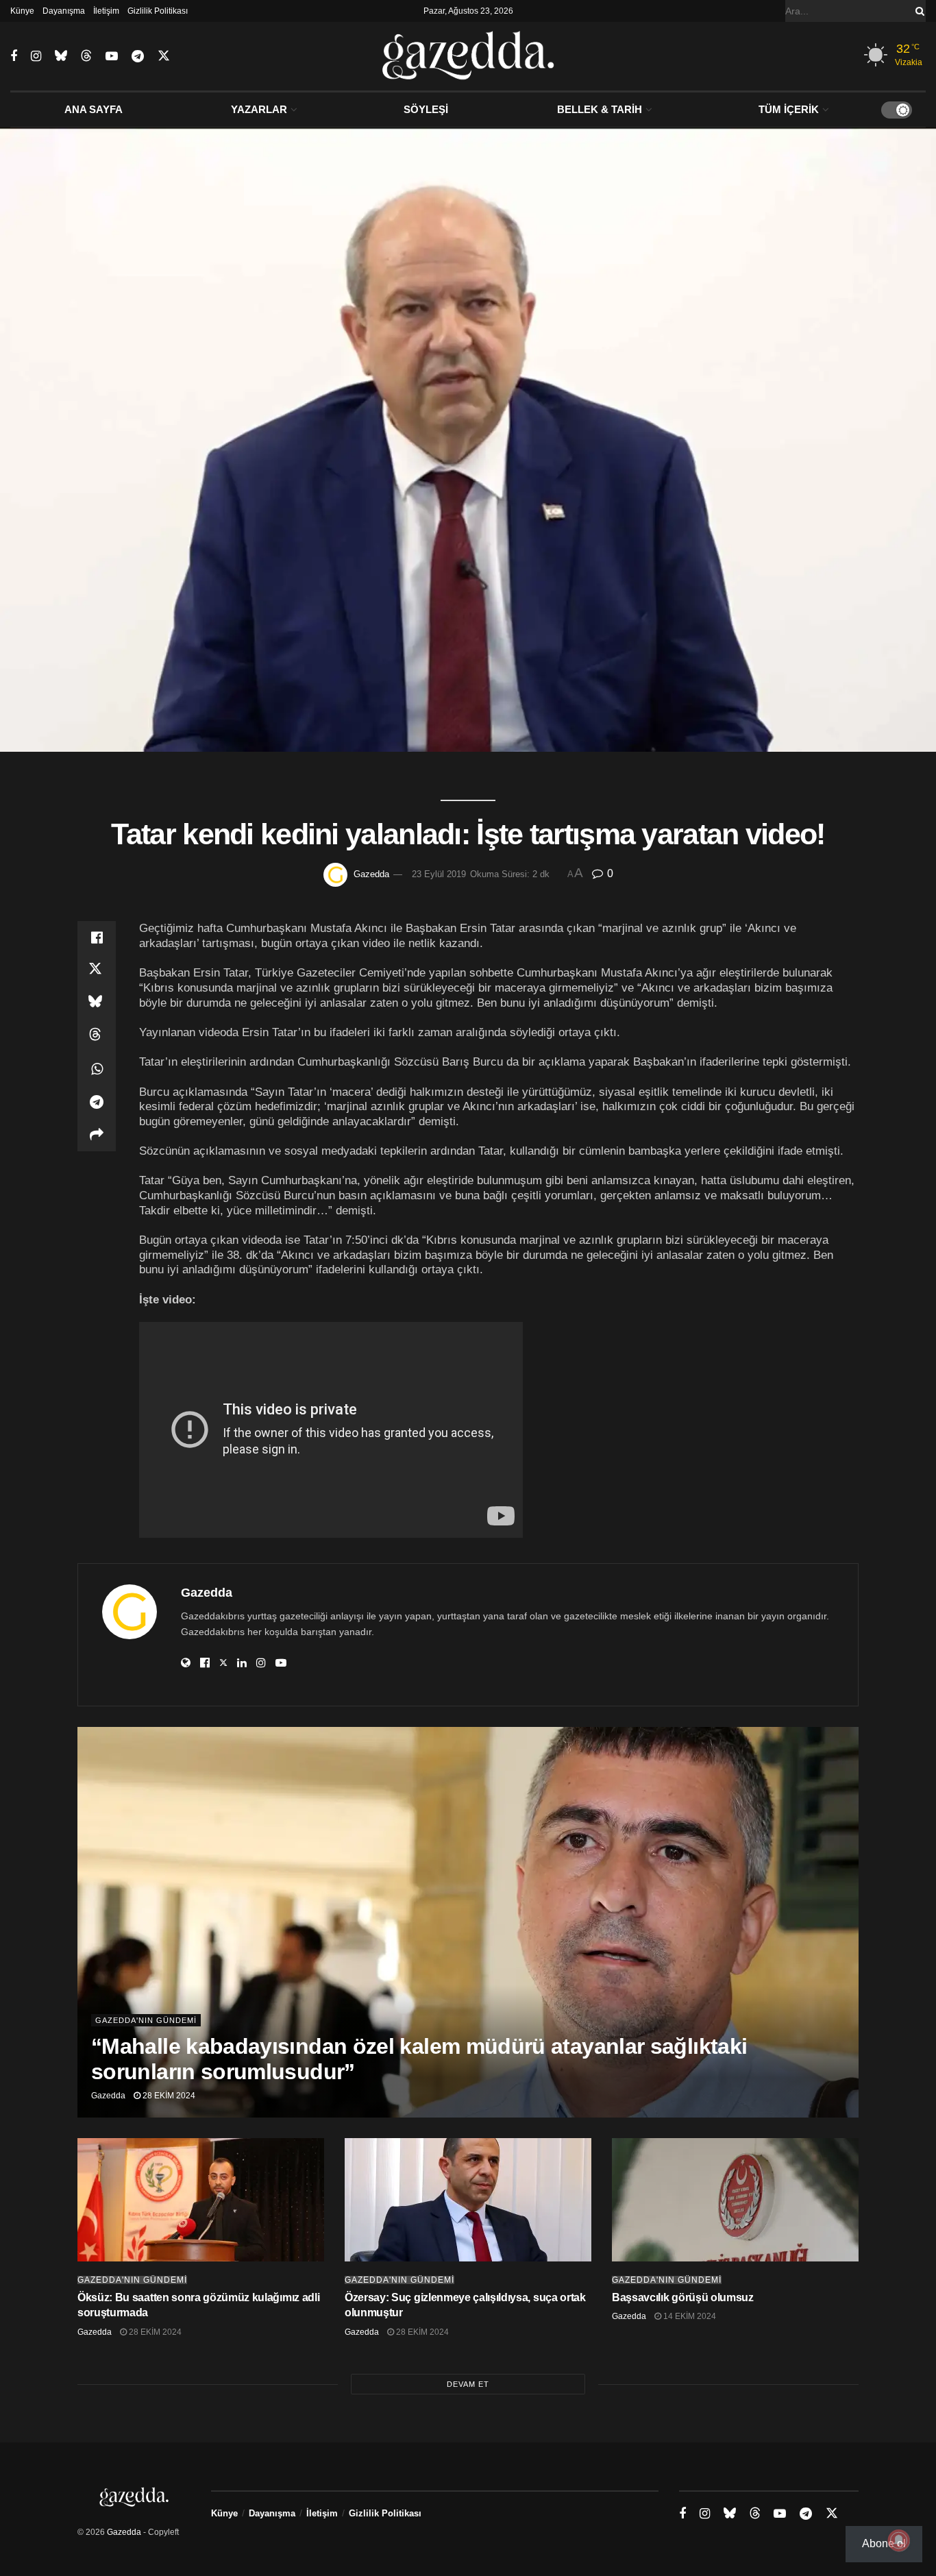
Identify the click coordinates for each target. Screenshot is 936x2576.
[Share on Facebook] (97, 937)
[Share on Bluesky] (97, 1003)
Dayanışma (64, 11)
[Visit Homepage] (468, 56)
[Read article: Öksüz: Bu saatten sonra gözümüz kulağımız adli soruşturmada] (201, 2200)
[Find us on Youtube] (112, 57)
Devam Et (468, 2384)
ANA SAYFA (94, 109)
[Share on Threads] (97, 1036)
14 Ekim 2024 (689, 2316)
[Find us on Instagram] (36, 57)
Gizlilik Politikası (158, 11)
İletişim (106, 11)
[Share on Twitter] (97, 970)
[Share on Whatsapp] (97, 1069)
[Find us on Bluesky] (61, 56)
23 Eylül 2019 (439, 874)
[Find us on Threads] (86, 56)
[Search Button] (917, 11)
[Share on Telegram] (97, 1102)
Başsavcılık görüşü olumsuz (683, 2297)
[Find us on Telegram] (138, 57)
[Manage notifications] (899, 2540)
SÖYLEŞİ (426, 109)
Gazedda (371, 874)
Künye (22, 11)
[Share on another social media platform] (97, 1135)
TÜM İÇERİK (789, 109)
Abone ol (884, 2543)
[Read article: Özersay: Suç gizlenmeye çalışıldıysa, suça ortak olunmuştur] (468, 2200)
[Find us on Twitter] (164, 56)
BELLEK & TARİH (600, 109)
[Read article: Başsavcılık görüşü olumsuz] (735, 2200)
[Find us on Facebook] (14, 57)
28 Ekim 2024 (168, 2096)
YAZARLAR (259, 109)
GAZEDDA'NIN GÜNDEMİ (146, 2020)
